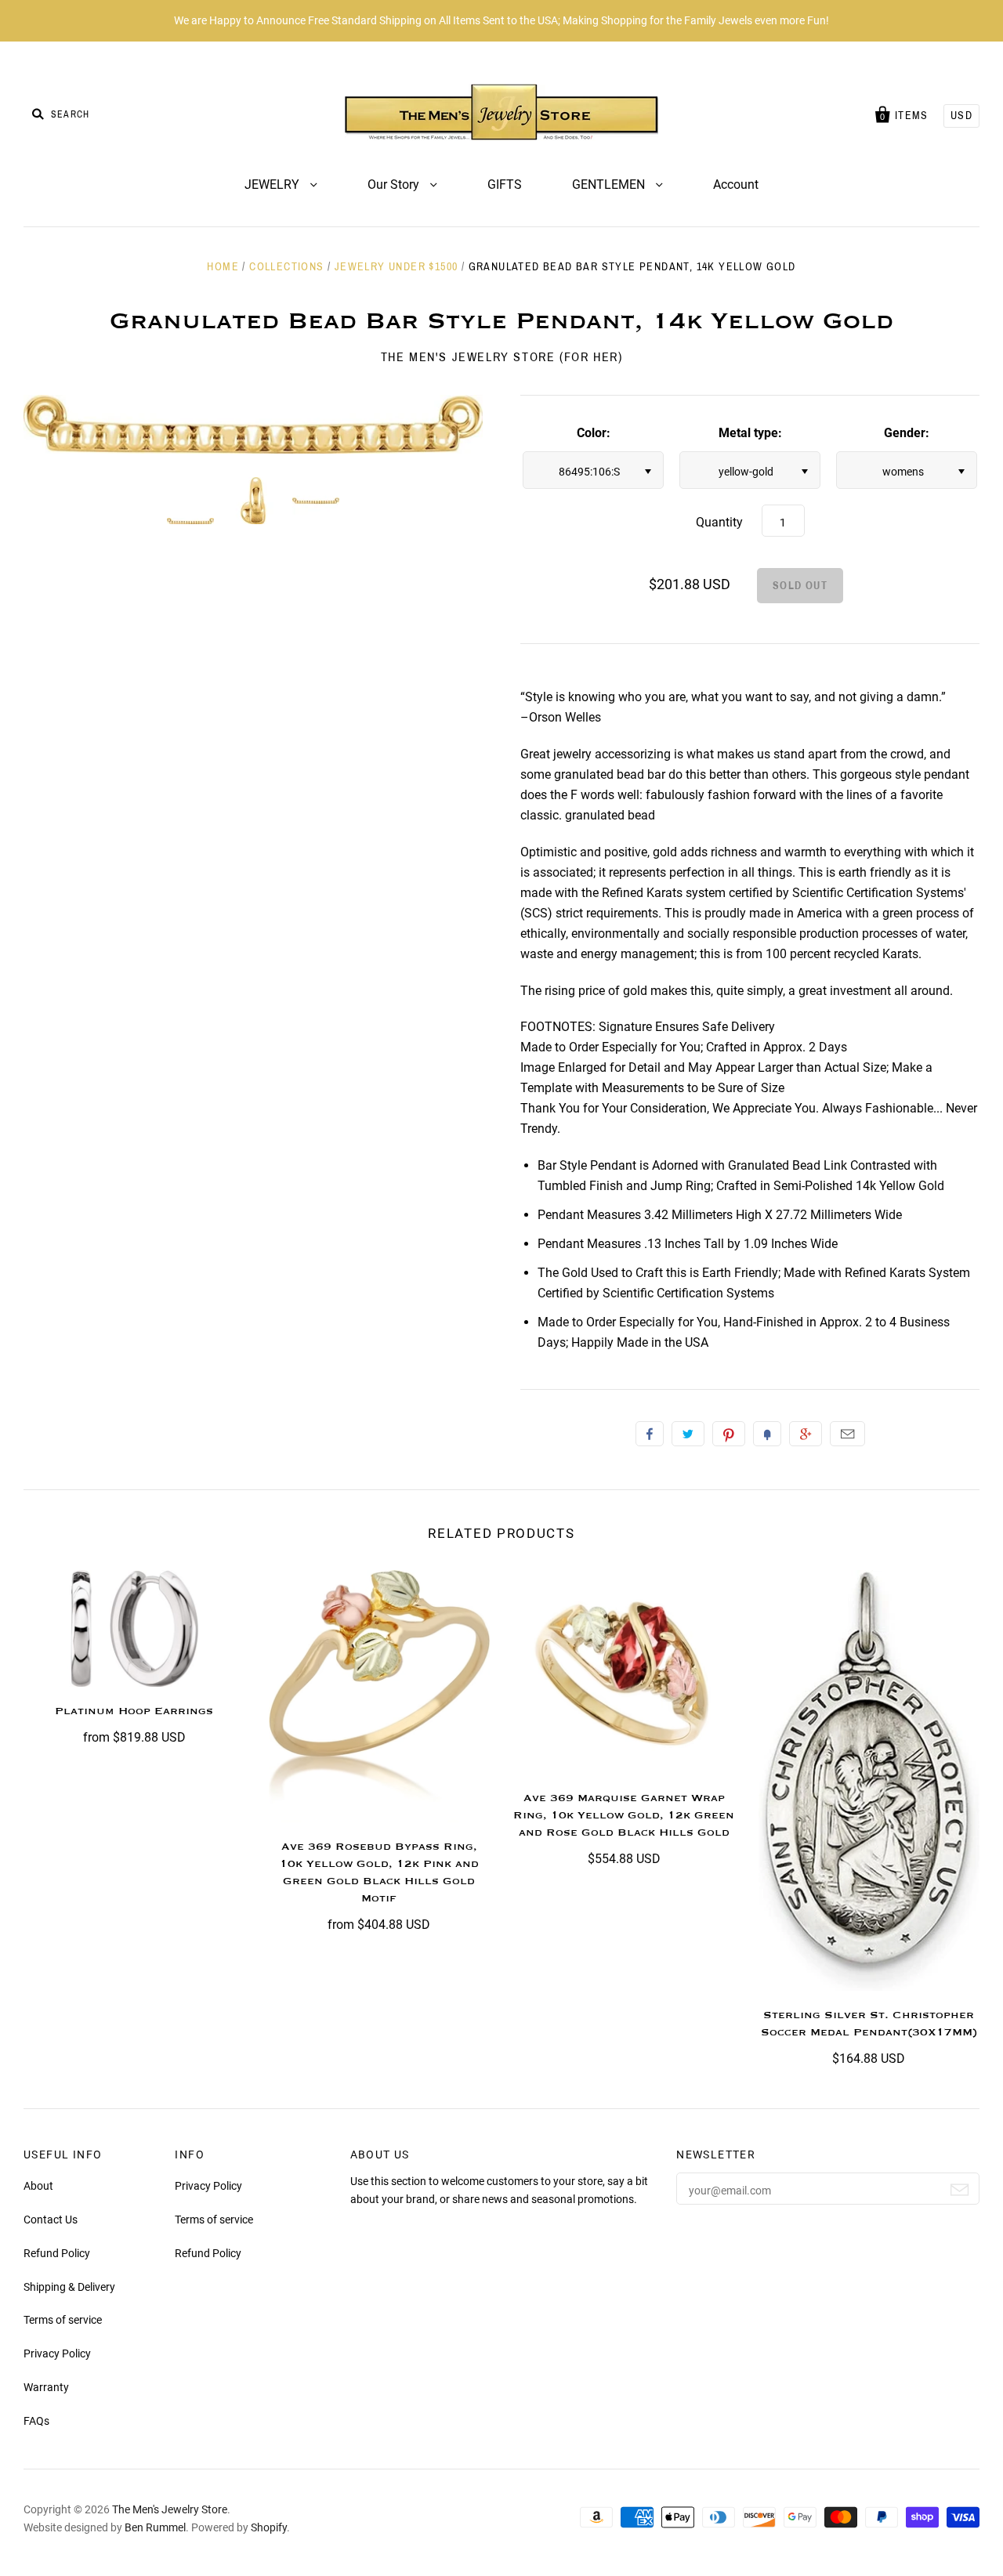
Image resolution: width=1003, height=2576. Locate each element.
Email (847, 1434)
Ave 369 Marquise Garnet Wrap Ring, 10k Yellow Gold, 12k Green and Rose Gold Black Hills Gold (624, 1815)
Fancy (767, 1434)
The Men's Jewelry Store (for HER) (502, 357)
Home (223, 267)
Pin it (729, 1434)
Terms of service (63, 2320)
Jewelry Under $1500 (396, 267)
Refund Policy (57, 2253)
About (38, 2186)
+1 (806, 1434)
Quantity (719, 522)
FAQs (36, 2421)
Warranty (46, 2387)
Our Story (395, 185)
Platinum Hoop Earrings (134, 1711)
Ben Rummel (155, 2527)
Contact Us (51, 2220)
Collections (286, 267)
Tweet (688, 1434)
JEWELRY (273, 185)
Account (736, 185)
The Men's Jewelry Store (170, 2509)
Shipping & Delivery (69, 2287)
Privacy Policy (57, 2353)
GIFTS (505, 185)
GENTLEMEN (610, 185)
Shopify (269, 2527)
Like (650, 1434)
